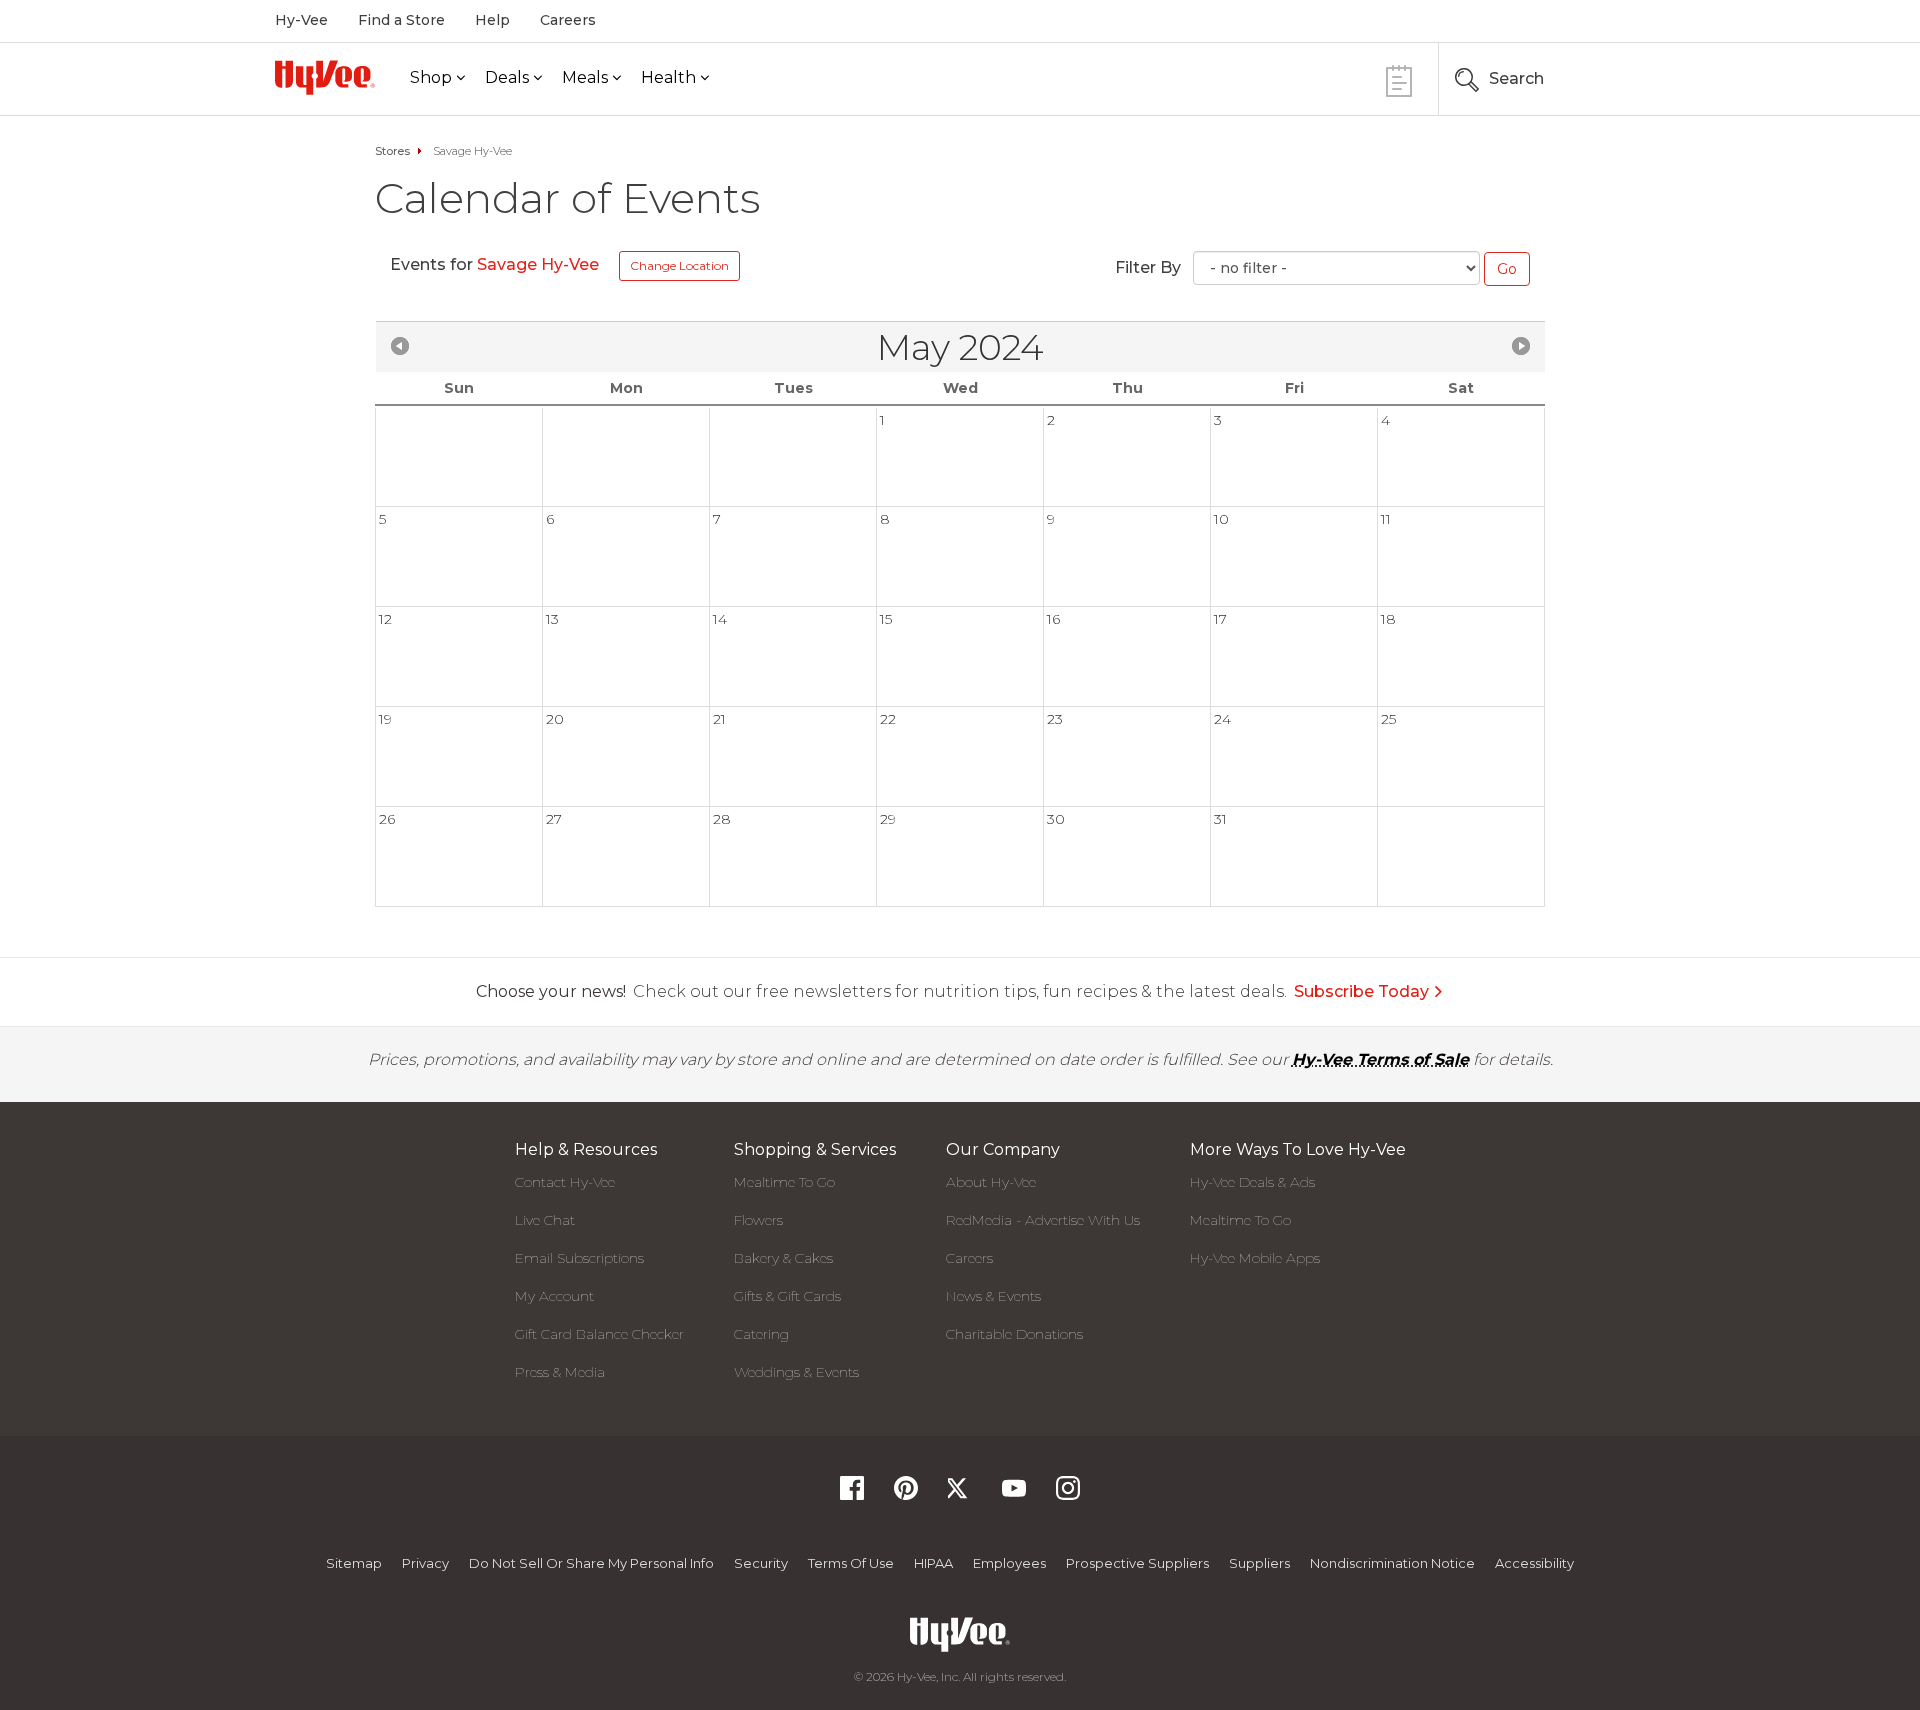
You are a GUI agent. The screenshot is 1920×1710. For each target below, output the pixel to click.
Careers (568, 20)
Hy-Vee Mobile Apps (1255, 1258)
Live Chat (545, 1220)
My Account (554, 1296)
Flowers (758, 1220)
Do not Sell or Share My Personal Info (591, 1563)
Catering (761, 1334)
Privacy (425, 1563)
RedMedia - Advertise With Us (1043, 1220)
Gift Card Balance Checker (599, 1334)
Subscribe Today (1361, 991)
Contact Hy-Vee (565, 1182)
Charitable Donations (1014, 1334)
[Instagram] (1068, 1494)
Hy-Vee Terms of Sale (1380, 1059)
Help (492, 20)
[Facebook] (852, 1494)
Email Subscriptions (579, 1258)
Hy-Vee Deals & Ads (1252, 1182)
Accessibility (1534, 1563)
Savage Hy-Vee (540, 264)
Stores (392, 151)
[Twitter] (960, 1494)
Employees (1009, 1563)
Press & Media (560, 1372)
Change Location (679, 265)
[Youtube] (1014, 1494)
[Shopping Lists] (1399, 78)
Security (761, 1563)
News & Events (993, 1296)
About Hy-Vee (991, 1182)
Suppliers (1259, 1563)
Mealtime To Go (784, 1182)
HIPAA (933, 1563)
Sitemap (354, 1563)
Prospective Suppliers (1137, 1563)
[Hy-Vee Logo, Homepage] (325, 77)
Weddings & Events (796, 1372)
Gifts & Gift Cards (787, 1296)
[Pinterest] (906, 1494)
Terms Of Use (851, 1563)
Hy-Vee (301, 20)
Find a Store (401, 20)
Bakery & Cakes (783, 1258)
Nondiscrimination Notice (1392, 1563)
